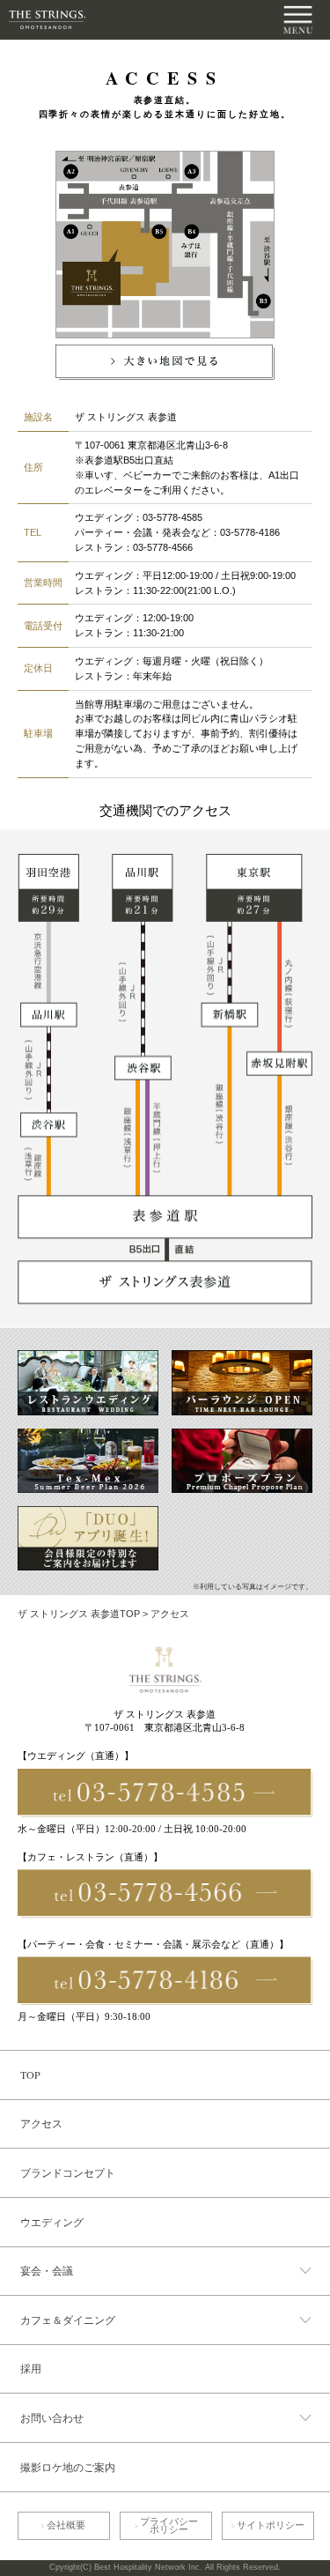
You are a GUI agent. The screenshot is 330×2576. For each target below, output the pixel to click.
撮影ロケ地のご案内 (68, 2467)
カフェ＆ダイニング (68, 2320)
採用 (31, 2368)
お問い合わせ (52, 2417)
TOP (30, 2075)
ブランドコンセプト (68, 2172)
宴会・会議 (47, 2270)
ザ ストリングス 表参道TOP (79, 1614)
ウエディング (52, 2222)
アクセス (41, 2123)
